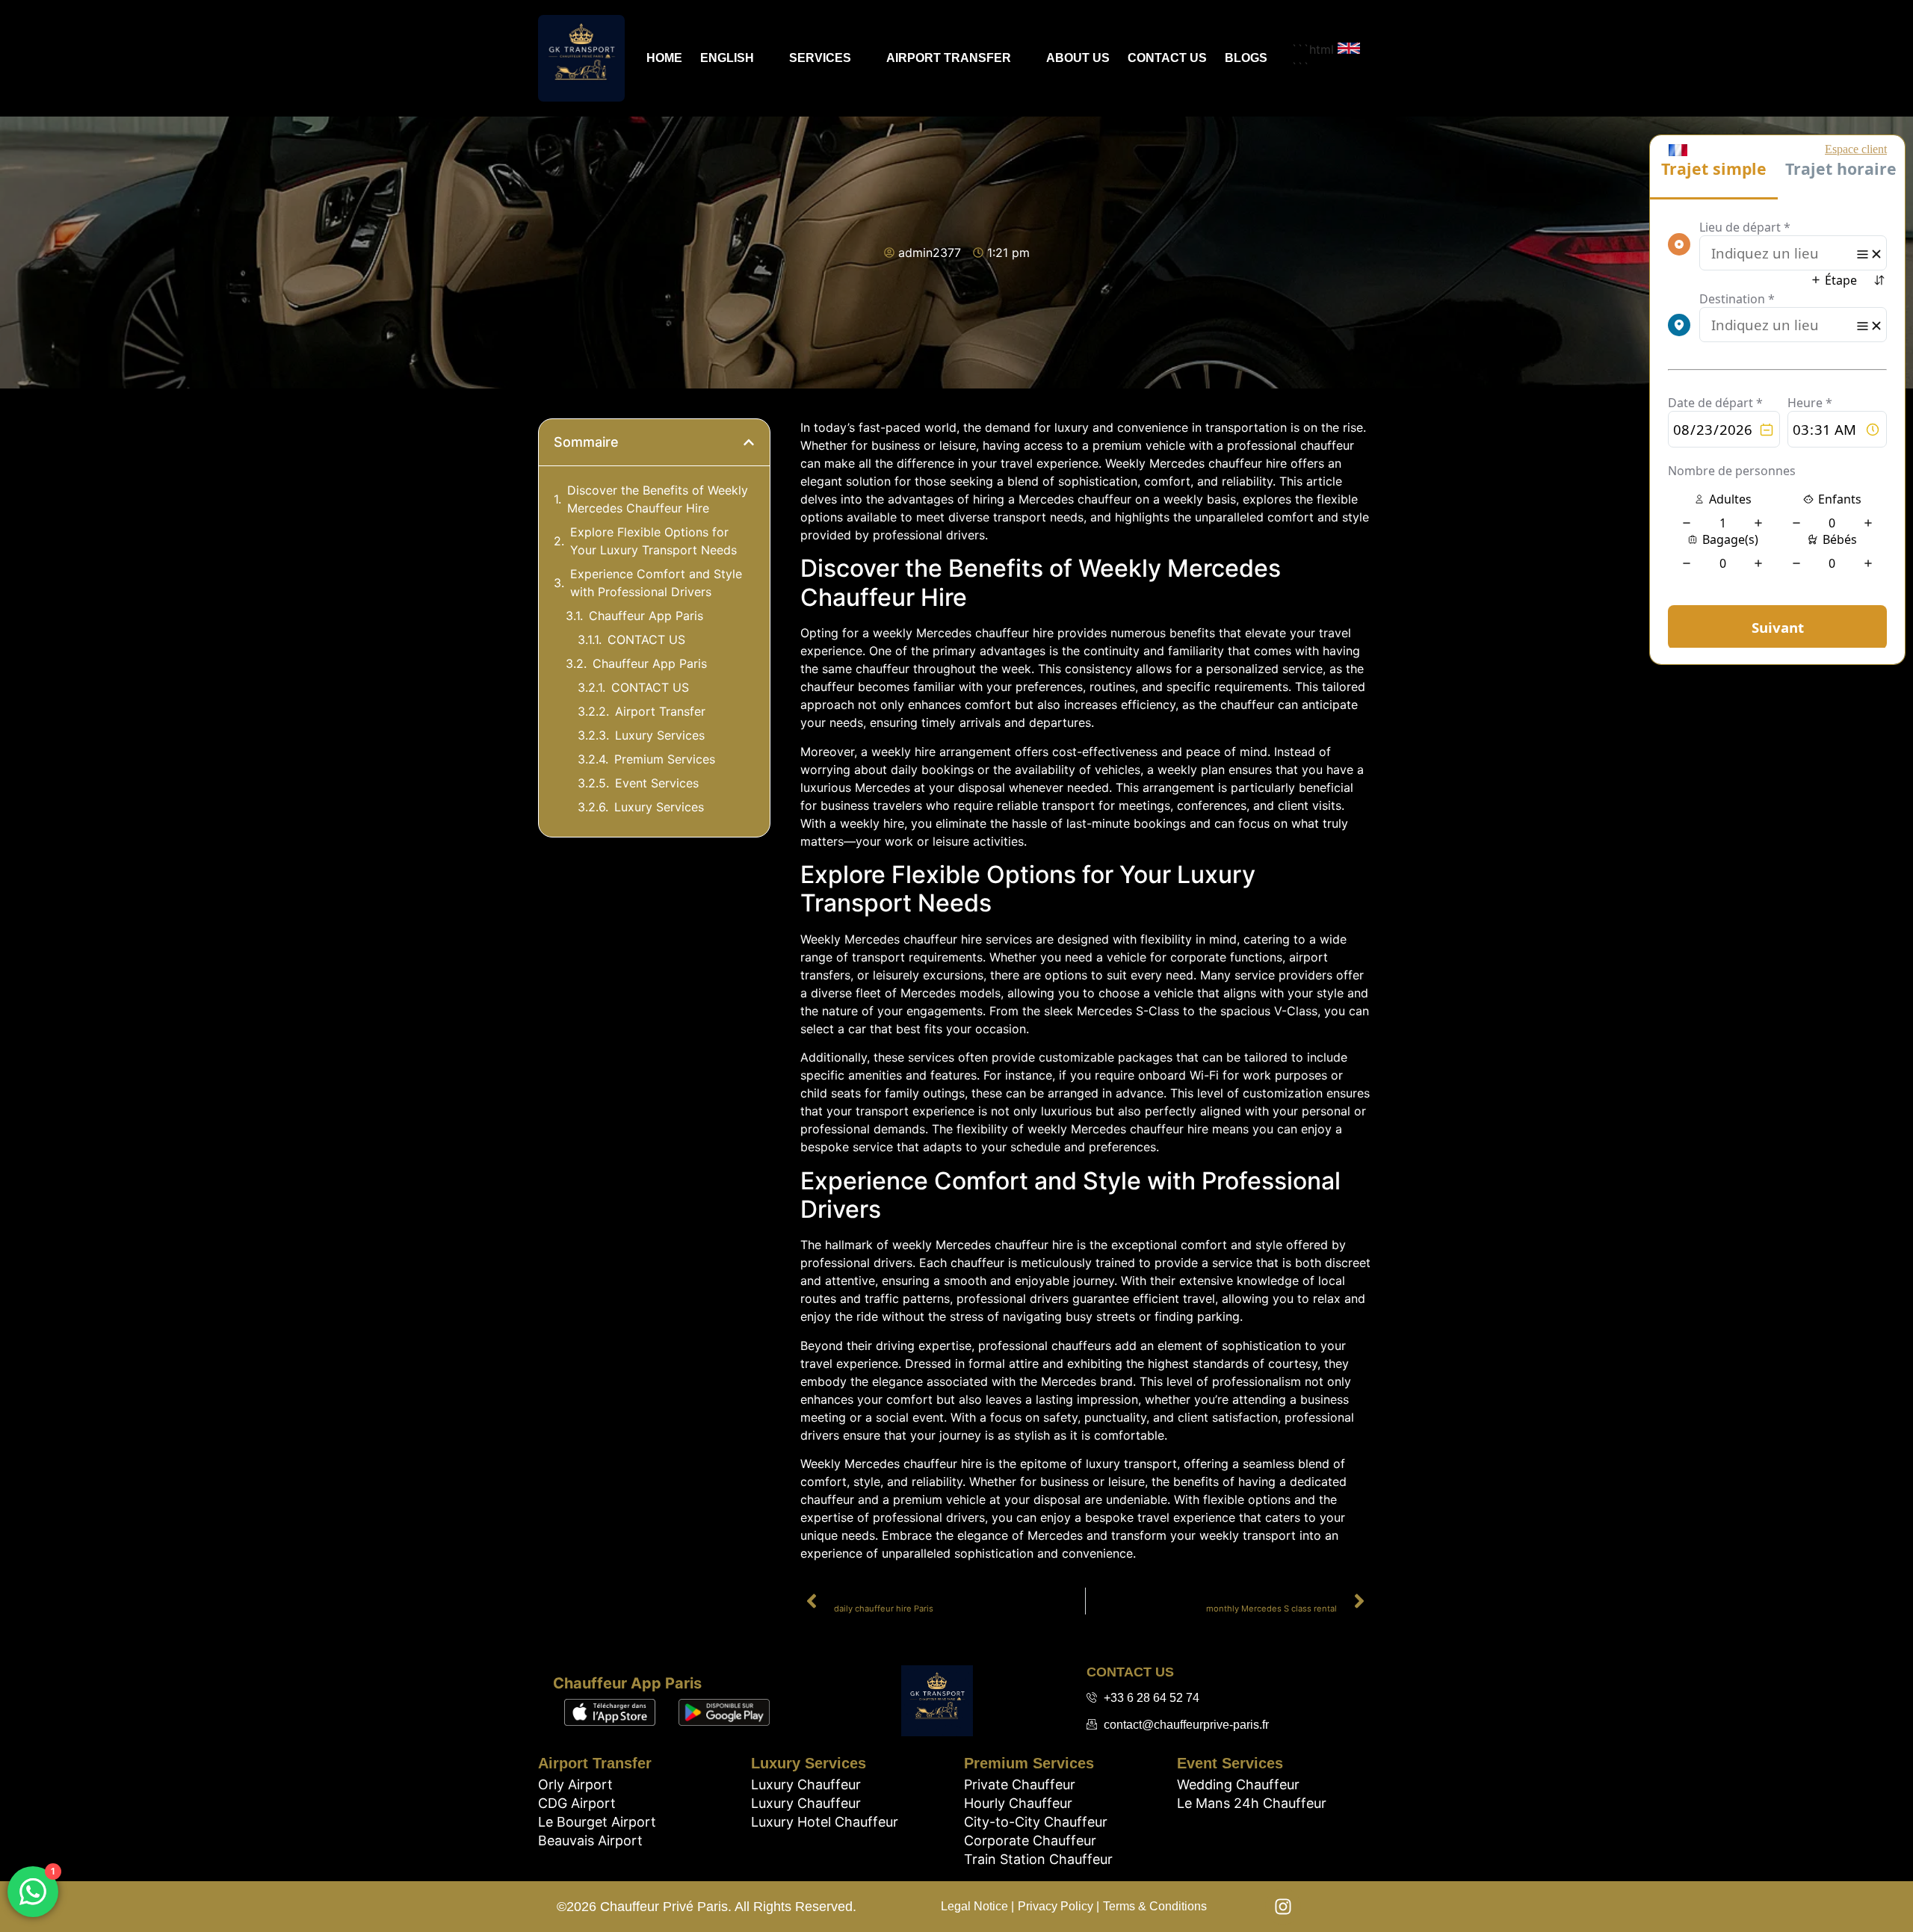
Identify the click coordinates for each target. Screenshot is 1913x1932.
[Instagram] (1283, 1907)
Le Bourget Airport (597, 1822)
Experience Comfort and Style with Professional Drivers (656, 583)
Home (664, 58)
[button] (749, 442)
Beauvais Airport (590, 1840)
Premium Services (665, 759)
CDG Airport (577, 1803)
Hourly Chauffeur (1018, 1803)
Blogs (1246, 58)
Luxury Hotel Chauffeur (825, 1822)
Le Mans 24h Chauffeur (1252, 1803)
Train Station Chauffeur (1038, 1859)
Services (820, 58)
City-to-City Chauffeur (1036, 1822)
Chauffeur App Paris (646, 616)
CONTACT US (646, 640)
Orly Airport (575, 1784)
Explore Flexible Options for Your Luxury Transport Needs (653, 541)
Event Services (657, 783)
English (727, 58)
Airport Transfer (949, 58)
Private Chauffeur (1020, 1784)
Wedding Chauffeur (1238, 1784)
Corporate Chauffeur (1030, 1840)
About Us (1078, 58)
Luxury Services (660, 735)
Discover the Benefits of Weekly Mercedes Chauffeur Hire (658, 499)
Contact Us (1167, 58)
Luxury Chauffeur (806, 1784)
